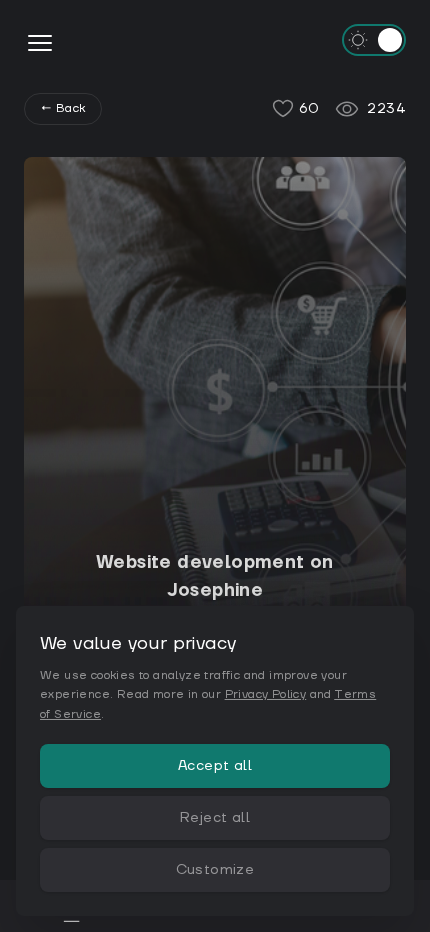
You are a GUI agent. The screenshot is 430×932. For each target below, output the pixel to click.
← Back (63, 108)
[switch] (374, 40)
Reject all (215, 818)
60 (309, 109)
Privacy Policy (266, 694)
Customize (215, 870)
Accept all (215, 766)
